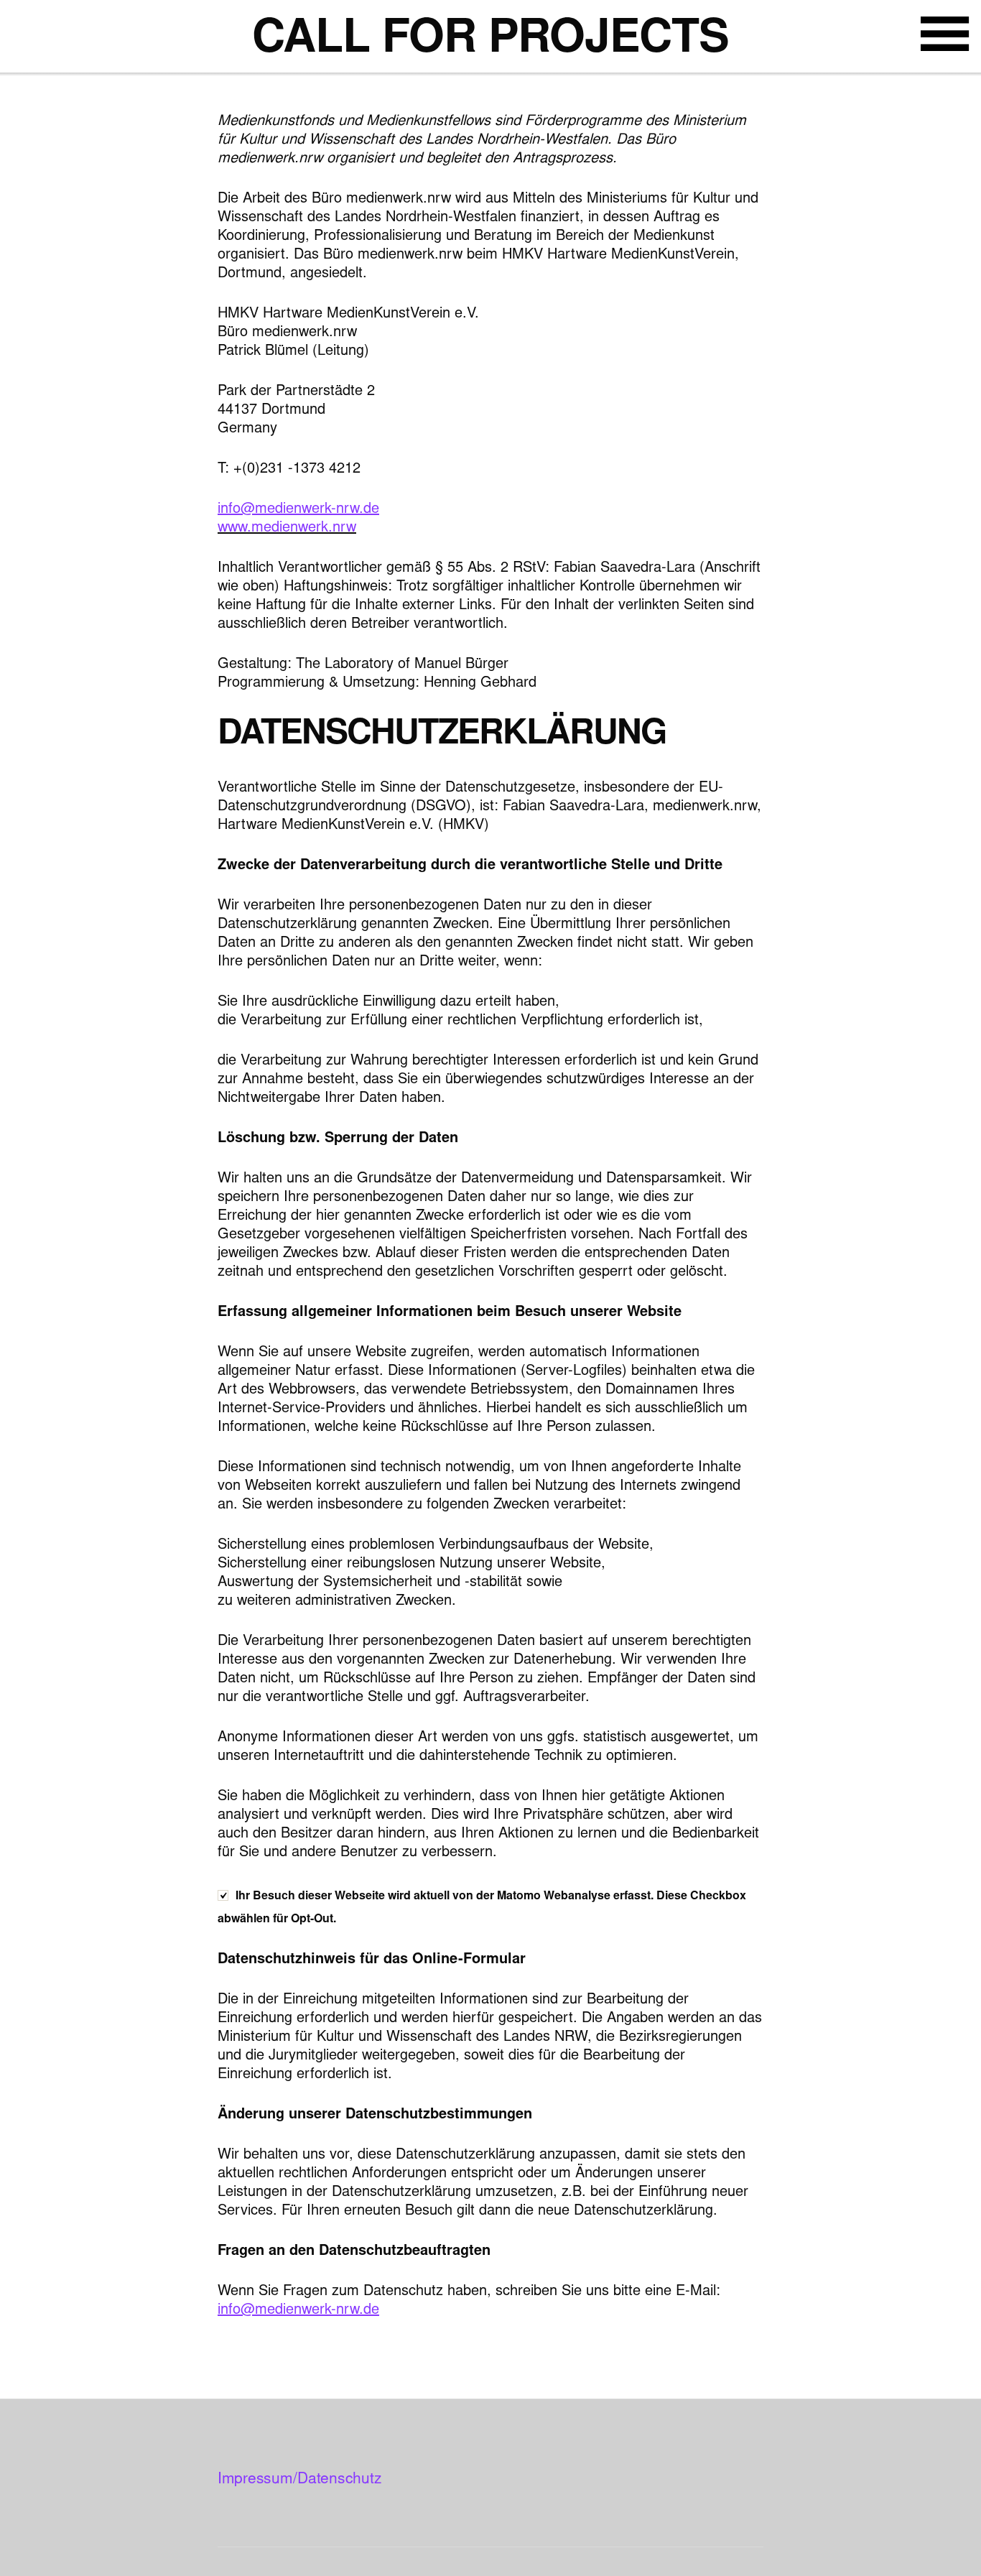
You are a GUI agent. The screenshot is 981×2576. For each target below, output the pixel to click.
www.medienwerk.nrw (287, 528)
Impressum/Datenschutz (299, 2480)
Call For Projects (490, 41)
